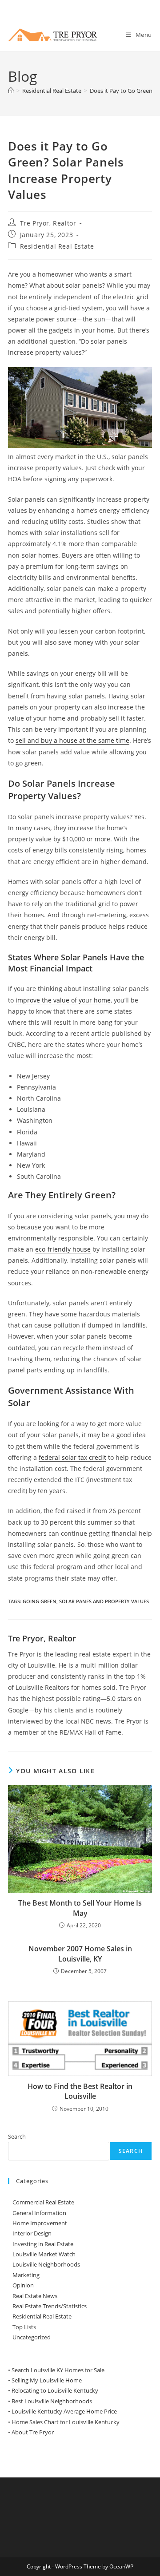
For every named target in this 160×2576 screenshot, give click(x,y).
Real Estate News (35, 2296)
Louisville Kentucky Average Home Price (64, 2411)
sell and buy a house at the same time (72, 740)
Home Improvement (40, 2223)
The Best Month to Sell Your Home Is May (80, 1908)
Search (17, 2136)
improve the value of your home (63, 1000)
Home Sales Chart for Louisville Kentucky (66, 2422)
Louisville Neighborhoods (46, 2264)
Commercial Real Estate (43, 2202)
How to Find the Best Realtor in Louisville (80, 2091)
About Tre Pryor (33, 2432)
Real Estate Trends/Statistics (50, 2306)
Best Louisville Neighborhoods (52, 2401)
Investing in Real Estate (43, 2244)
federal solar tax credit (72, 1457)
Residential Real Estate (57, 246)
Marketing (26, 2275)
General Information (39, 2213)
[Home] (11, 91)
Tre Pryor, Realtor (48, 223)
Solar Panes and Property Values (104, 1601)
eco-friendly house (63, 1249)
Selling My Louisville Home (47, 2380)
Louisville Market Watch (44, 2254)
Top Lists (24, 2327)
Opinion (23, 2285)
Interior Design (32, 2233)
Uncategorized (32, 2337)
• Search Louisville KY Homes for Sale (56, 2370)
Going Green (40, 1601)
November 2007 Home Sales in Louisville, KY (80, 1954)
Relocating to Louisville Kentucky (55, 2390)
